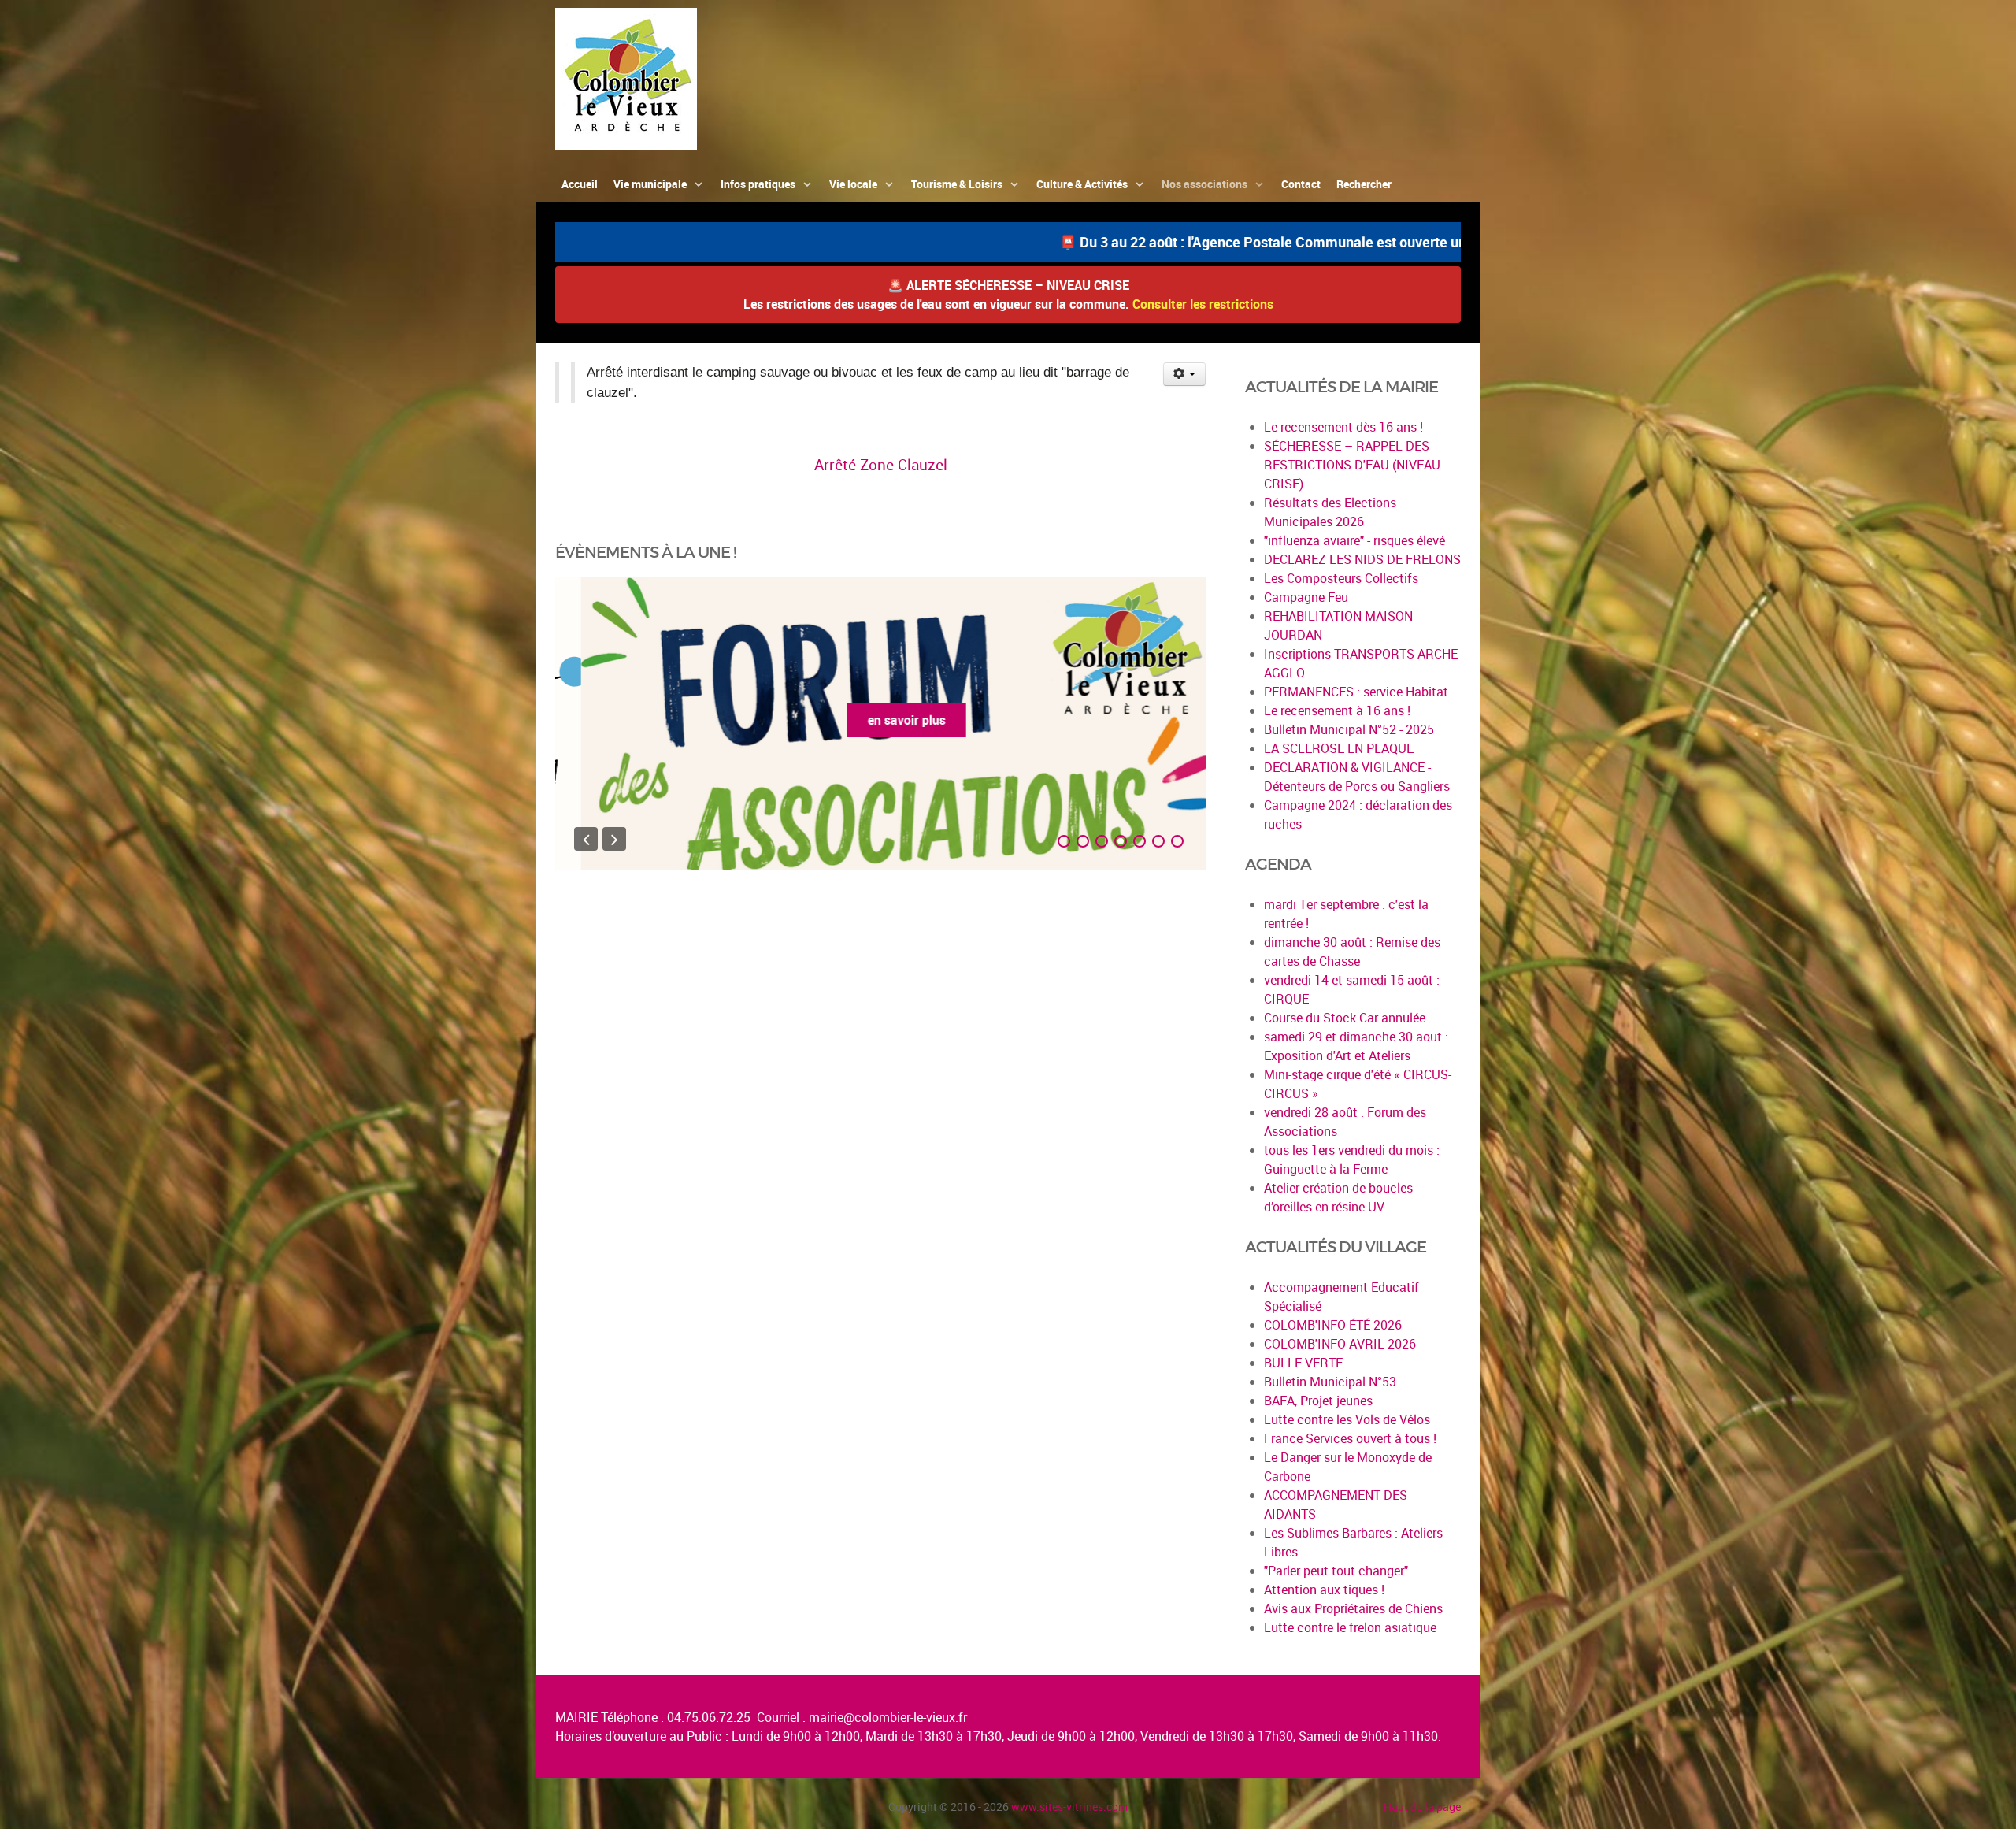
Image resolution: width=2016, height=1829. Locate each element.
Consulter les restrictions (1203, 304)
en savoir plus (881, 720)
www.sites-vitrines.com (1069, 1807)
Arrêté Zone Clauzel (881, 464)
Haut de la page (1422, 1807)
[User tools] (1185, 374)
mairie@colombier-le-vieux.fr (888, 1717)
